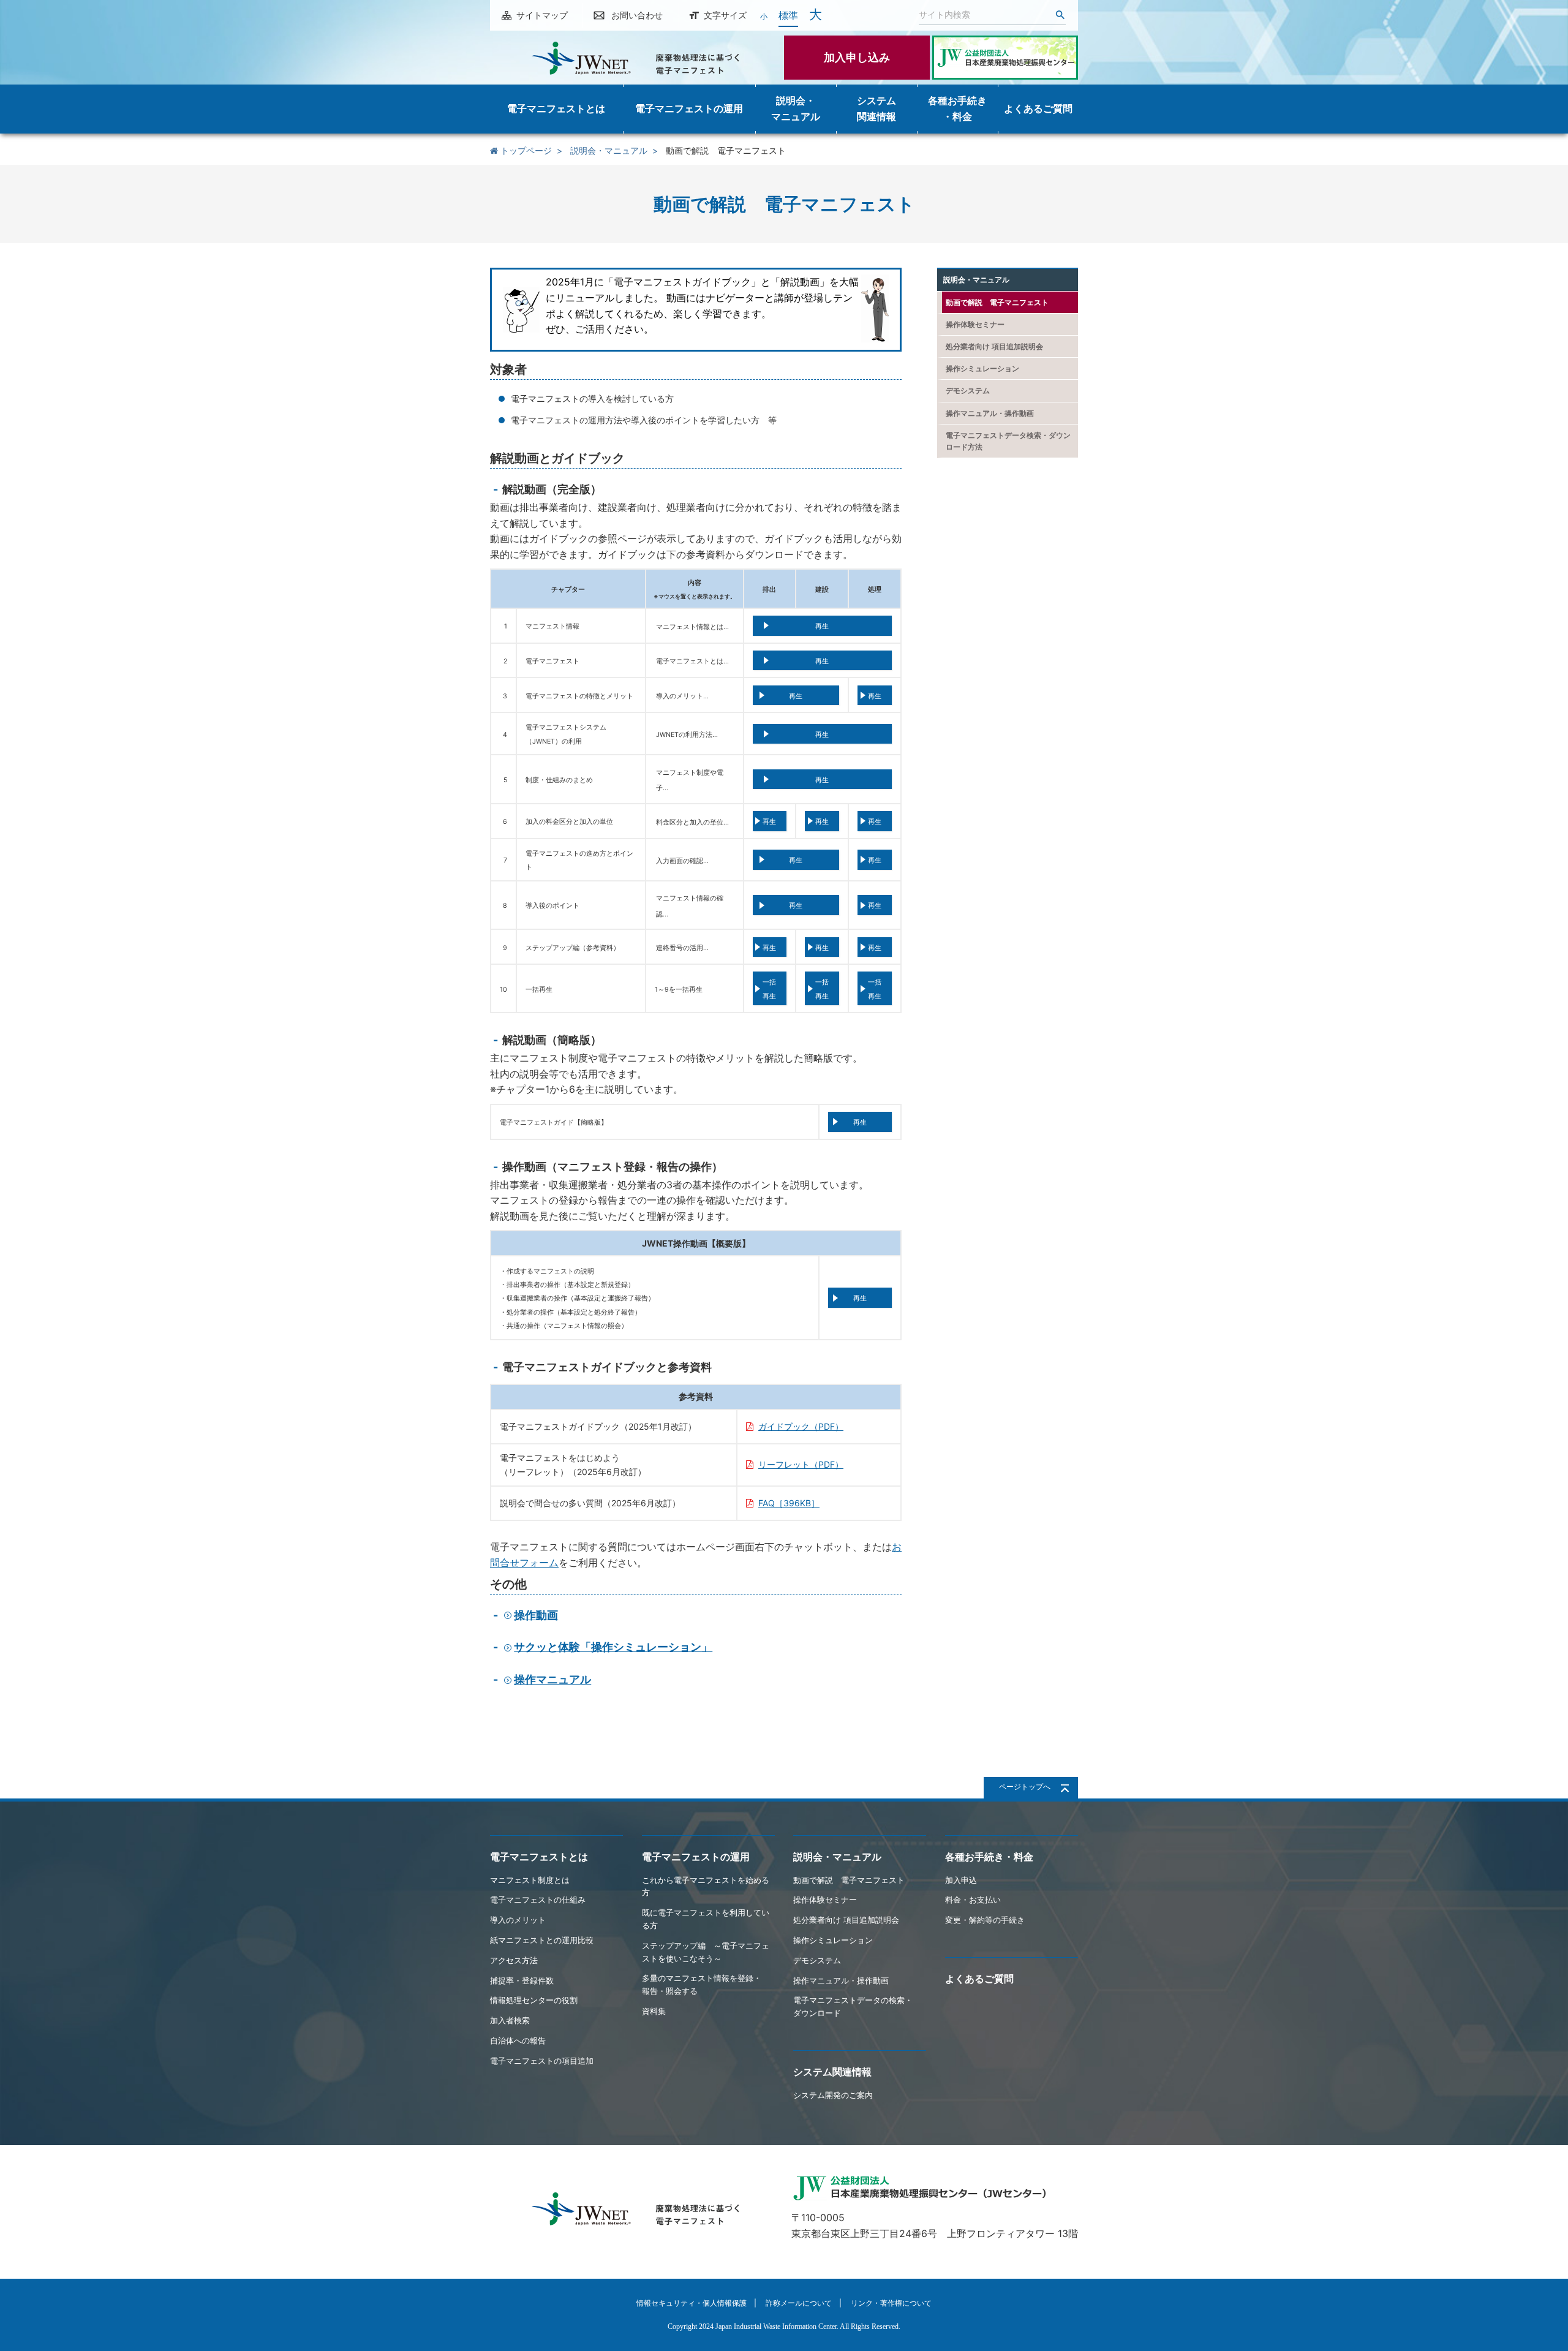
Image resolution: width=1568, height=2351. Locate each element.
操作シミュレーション (982, 368)
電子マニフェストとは (539, 1857)
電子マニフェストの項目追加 (542, 2061)
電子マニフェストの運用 (696, 1857)
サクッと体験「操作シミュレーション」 (613, 1647)
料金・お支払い (973, 1900)
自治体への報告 (518, 2040)
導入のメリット (518, 1920)
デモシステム (968, 391)
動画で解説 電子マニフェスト (997, 302)
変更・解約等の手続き (985, 1920)
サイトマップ (542, 15)
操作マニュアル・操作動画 (990, 413)
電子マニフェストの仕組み (538, 1900)
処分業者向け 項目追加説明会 (994, 346)
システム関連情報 (832, 2072)
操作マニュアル (552, 1679)
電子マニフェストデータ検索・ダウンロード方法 (1008, 441)
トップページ (525, 150)
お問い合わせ (637, 15)
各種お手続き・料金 (989, 1857)
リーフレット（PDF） (801, 1464)
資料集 (654, 2011)
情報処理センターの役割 (534, 2000)
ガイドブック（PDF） (801, 1426)
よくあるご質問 (979, 1979)
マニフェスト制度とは (530, 1880)
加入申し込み (857, 57)
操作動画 (536, 1615)
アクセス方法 (514, 1960)
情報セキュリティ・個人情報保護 (692, 2303)
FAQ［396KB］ (789, 1503)
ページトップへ (1025, 1787)
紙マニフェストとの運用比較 (542, 1940)
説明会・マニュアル (609, 150)
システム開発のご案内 (833, 2095)
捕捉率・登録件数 (522, 1980)
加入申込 (961, 1880)
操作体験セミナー (975, 324)
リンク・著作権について (891, 2303)
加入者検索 (510, 2020)
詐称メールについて (799, 2303)
